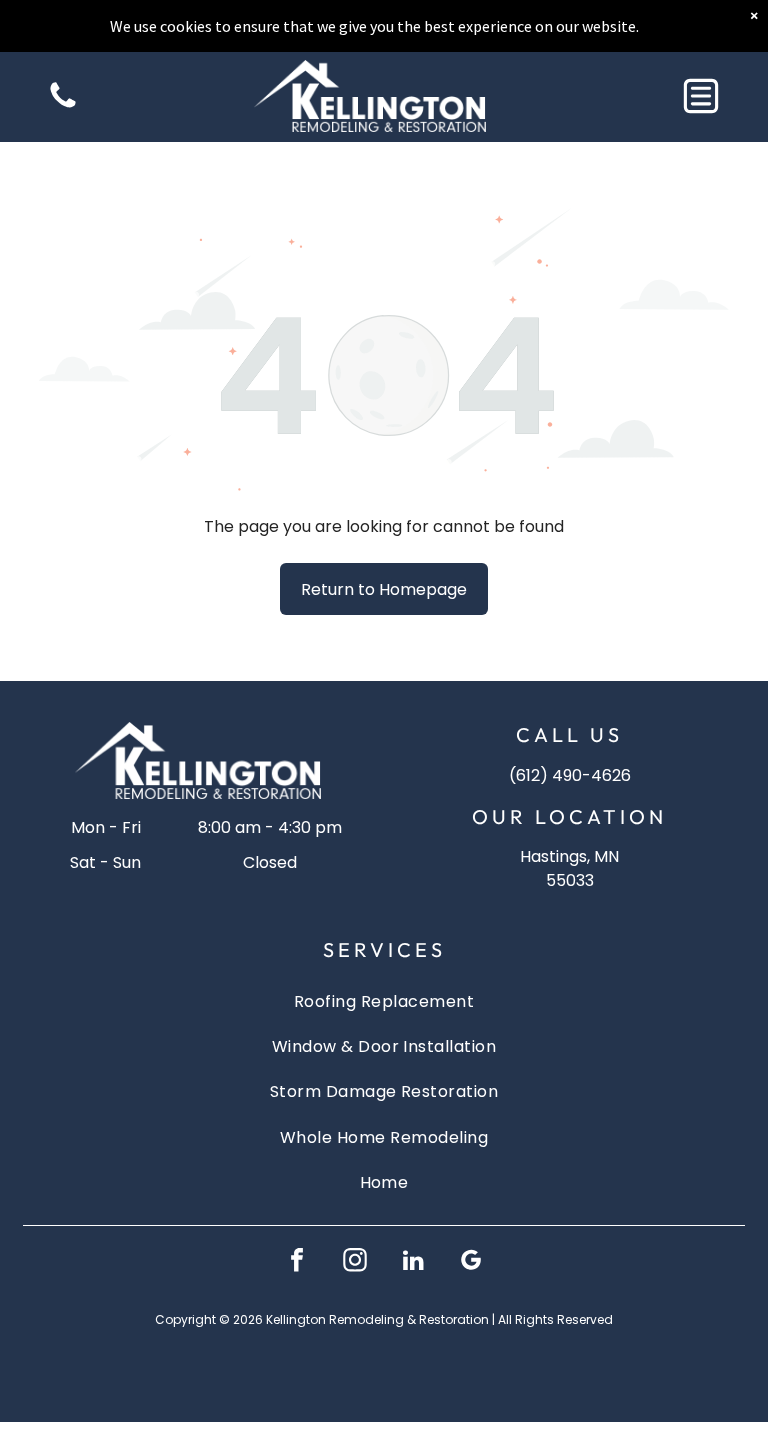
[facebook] (297, 1262)
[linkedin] (413, 1262)
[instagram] (355, 1262)
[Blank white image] (63, 106)
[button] (701, 96)
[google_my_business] (471, 1262)
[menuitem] (384, 1000)
